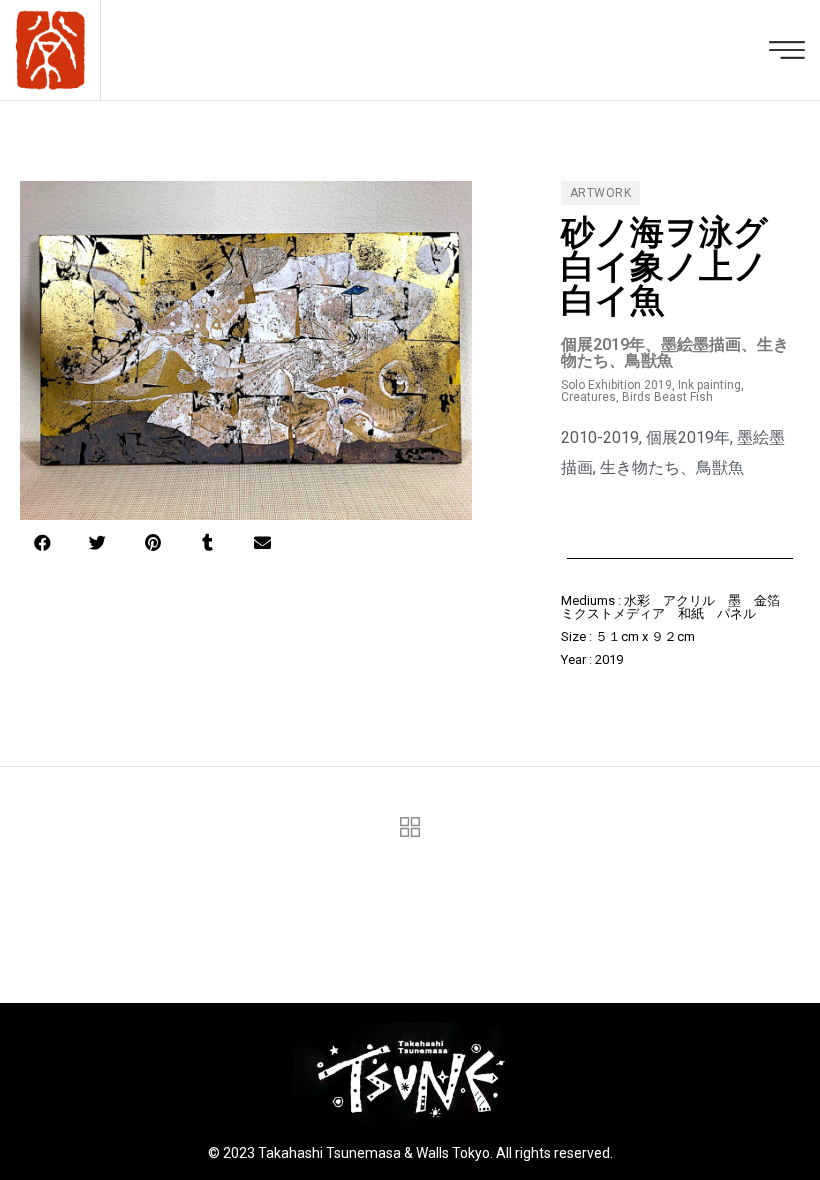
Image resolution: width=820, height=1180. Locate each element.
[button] (42, 542)
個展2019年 (688, 437)
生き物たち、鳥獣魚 (672, 467)
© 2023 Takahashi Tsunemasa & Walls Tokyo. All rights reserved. (410, 1153)
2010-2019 (600, 437)
